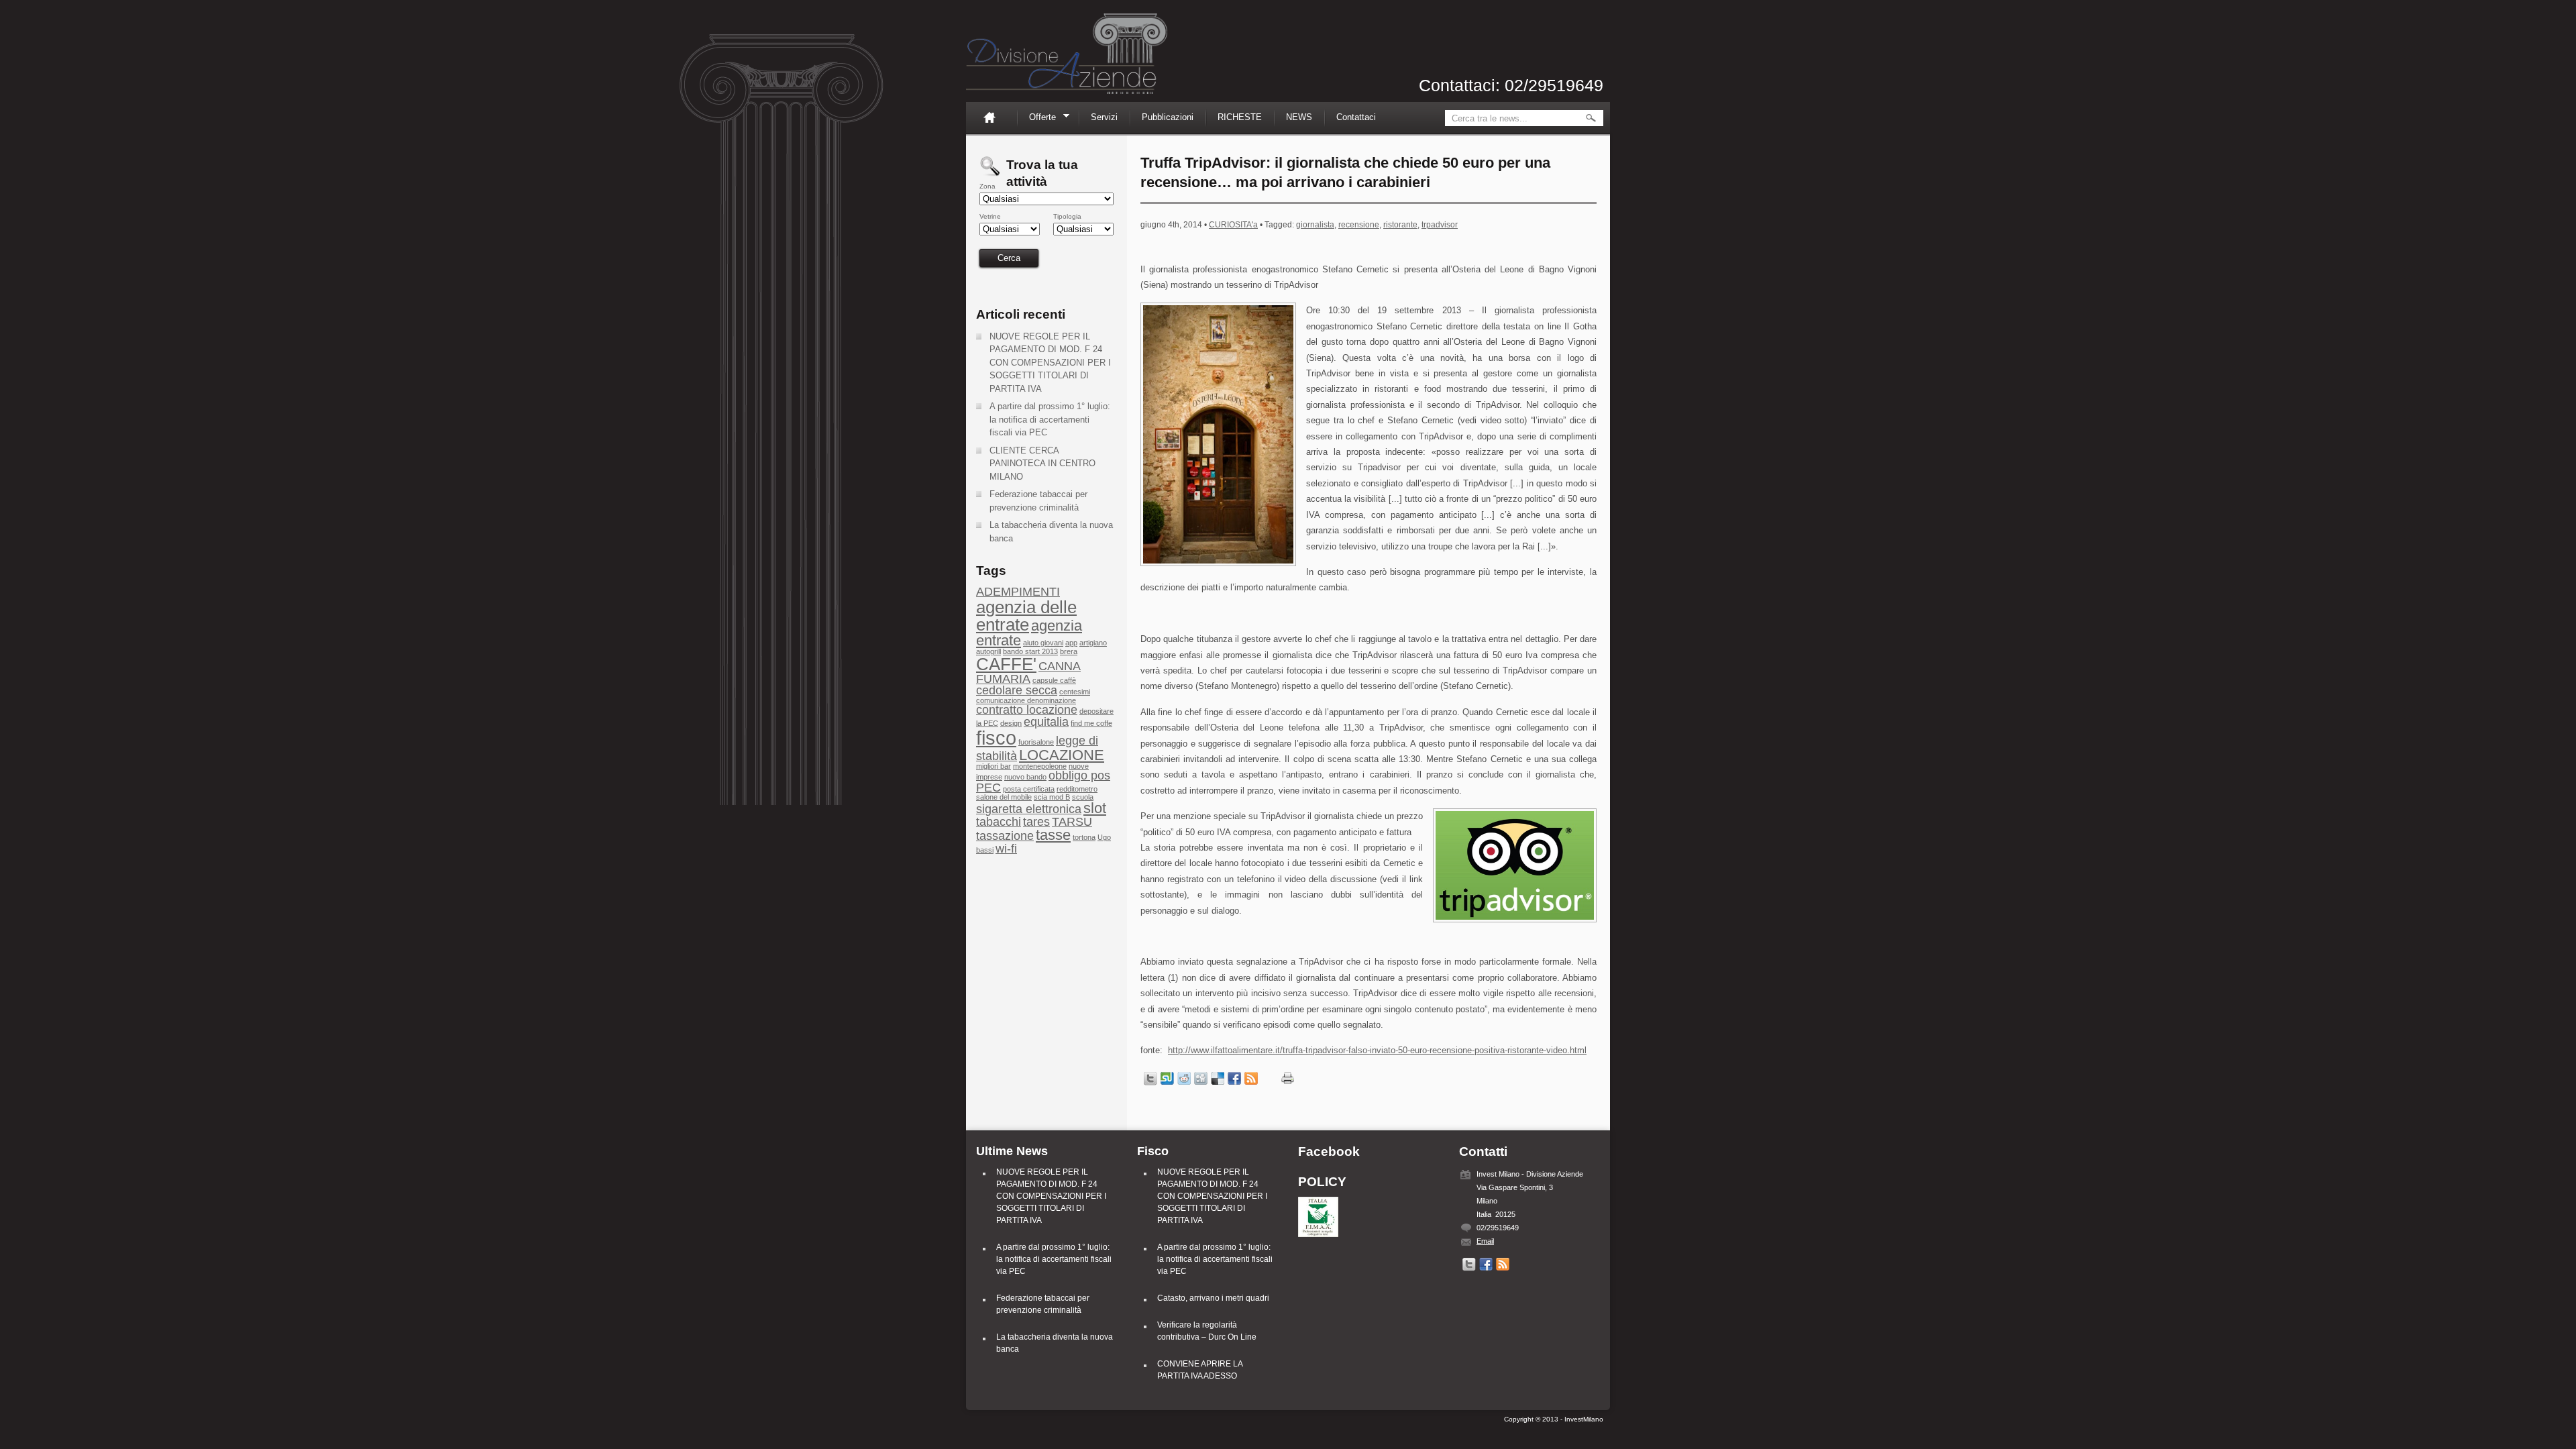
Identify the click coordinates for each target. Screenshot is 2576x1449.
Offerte (1038, 119)
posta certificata (1029, 789)
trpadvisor (1440, 225)
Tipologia (1067, 217)
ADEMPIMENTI (1018, 592)
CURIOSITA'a (1233, 225)
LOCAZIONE (1062, 755)
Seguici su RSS (1251, 1079)
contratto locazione (1027, 710)
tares (1036, 822)
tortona (1084, 837)
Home (995, 117)
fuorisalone (1036, 742)
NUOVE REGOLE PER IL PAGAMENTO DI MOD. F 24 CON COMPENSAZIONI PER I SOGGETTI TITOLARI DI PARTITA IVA (1050, 363)
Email (1485, 1241)
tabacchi (999, 822)
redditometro (1077, 789)
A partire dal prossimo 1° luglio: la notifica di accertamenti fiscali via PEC (1050, 419)
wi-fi (1006, 849)
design (1011, 723)
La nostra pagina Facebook (1486, 1265)
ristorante (1400, 225)
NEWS (1299, 117)
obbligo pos (1079, 775)
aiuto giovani (1043, 643)
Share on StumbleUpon (1167, 1079)
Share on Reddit (1184, 1079)
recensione (1359, 225)
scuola (1083, 797)
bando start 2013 (1030, 651)
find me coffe (1091, 723)
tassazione (1005, 836)
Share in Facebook (1234, 1079)
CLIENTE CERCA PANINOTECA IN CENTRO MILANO (1042, 464)
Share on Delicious (1218, 1079)
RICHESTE (1240, 117)
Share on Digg (1201, 1079)
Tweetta (1150, 1079)
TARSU (1072, 822)
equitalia (1046, 722)
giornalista (1315, 225)
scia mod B (1052, 797)
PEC (988, 788)
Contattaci (1356, 117)
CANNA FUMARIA (1028, 672)
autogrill (988, 651)
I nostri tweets (1469, 1265)
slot (1095, 808)
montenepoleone (1040, 766)
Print (1288, 1078)
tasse (1053, 835)
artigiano (1093, 643)
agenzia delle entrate (1026, 616)
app (1071, 643)
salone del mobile (1004, 797)
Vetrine (990, 217)
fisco (996, 738)
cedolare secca (1017, 690)
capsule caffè (1054, 680)
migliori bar (994, 766)
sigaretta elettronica (1029, 809)
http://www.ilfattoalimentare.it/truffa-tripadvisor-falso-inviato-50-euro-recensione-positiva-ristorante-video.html (1377, 1050)
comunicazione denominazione (1026, 700)
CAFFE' (1006, 664)
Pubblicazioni (1168, 117)
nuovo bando (1025, 777)
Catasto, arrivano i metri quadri (1213, 1298)
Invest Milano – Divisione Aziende (1067, 54)
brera (1069, 651)
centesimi (1075, 692)
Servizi (1104, 117)
